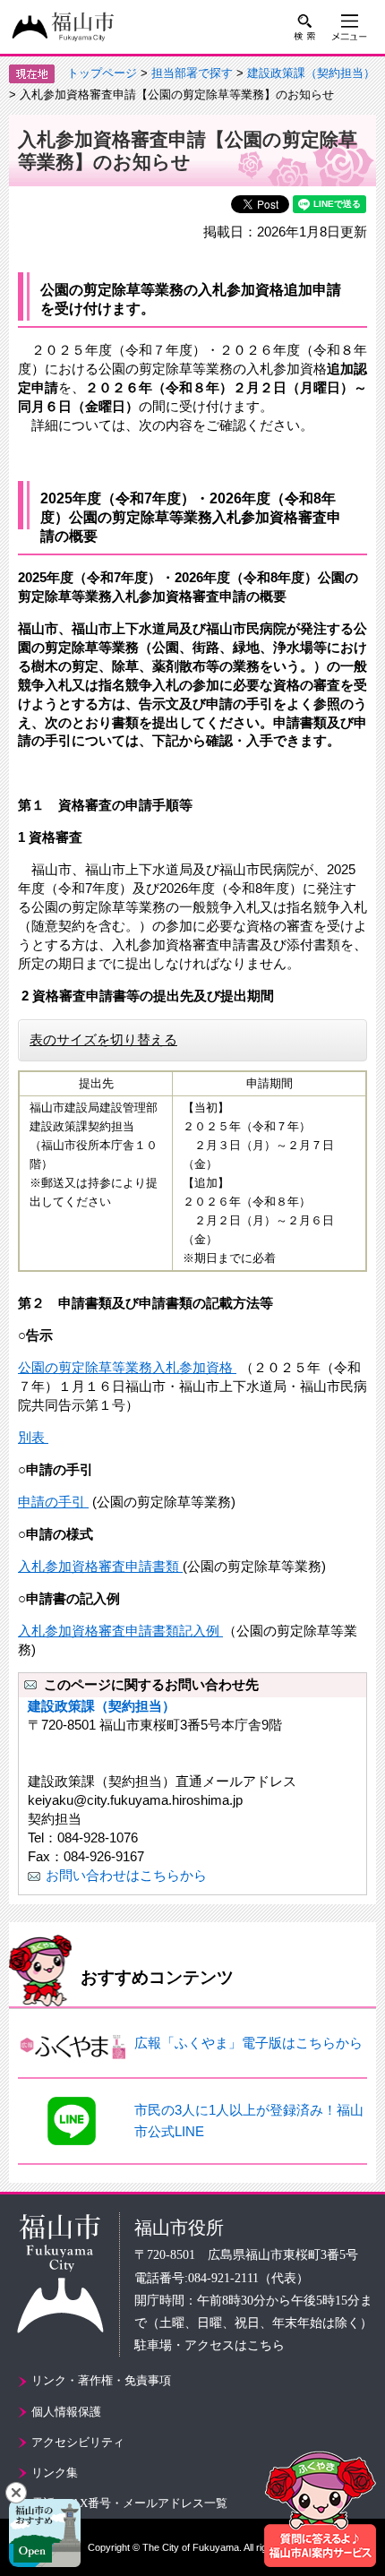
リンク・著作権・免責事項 (101, 2380)
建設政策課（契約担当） (311, 73)
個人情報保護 (66, 2412)
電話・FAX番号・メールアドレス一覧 (129, 2503)
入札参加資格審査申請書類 (100, 1566)
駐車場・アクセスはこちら (210, 2345)
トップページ (102, 73)
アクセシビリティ (78, 2442)
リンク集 (55, 2473)
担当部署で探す (192, 73)
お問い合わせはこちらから (126, 1875)
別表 (33, 1437)
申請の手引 (53, 1502)
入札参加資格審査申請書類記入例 (120, 1631)
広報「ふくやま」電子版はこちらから (248, 2043)
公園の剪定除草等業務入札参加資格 (127, 1367)
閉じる (16, 2493)
